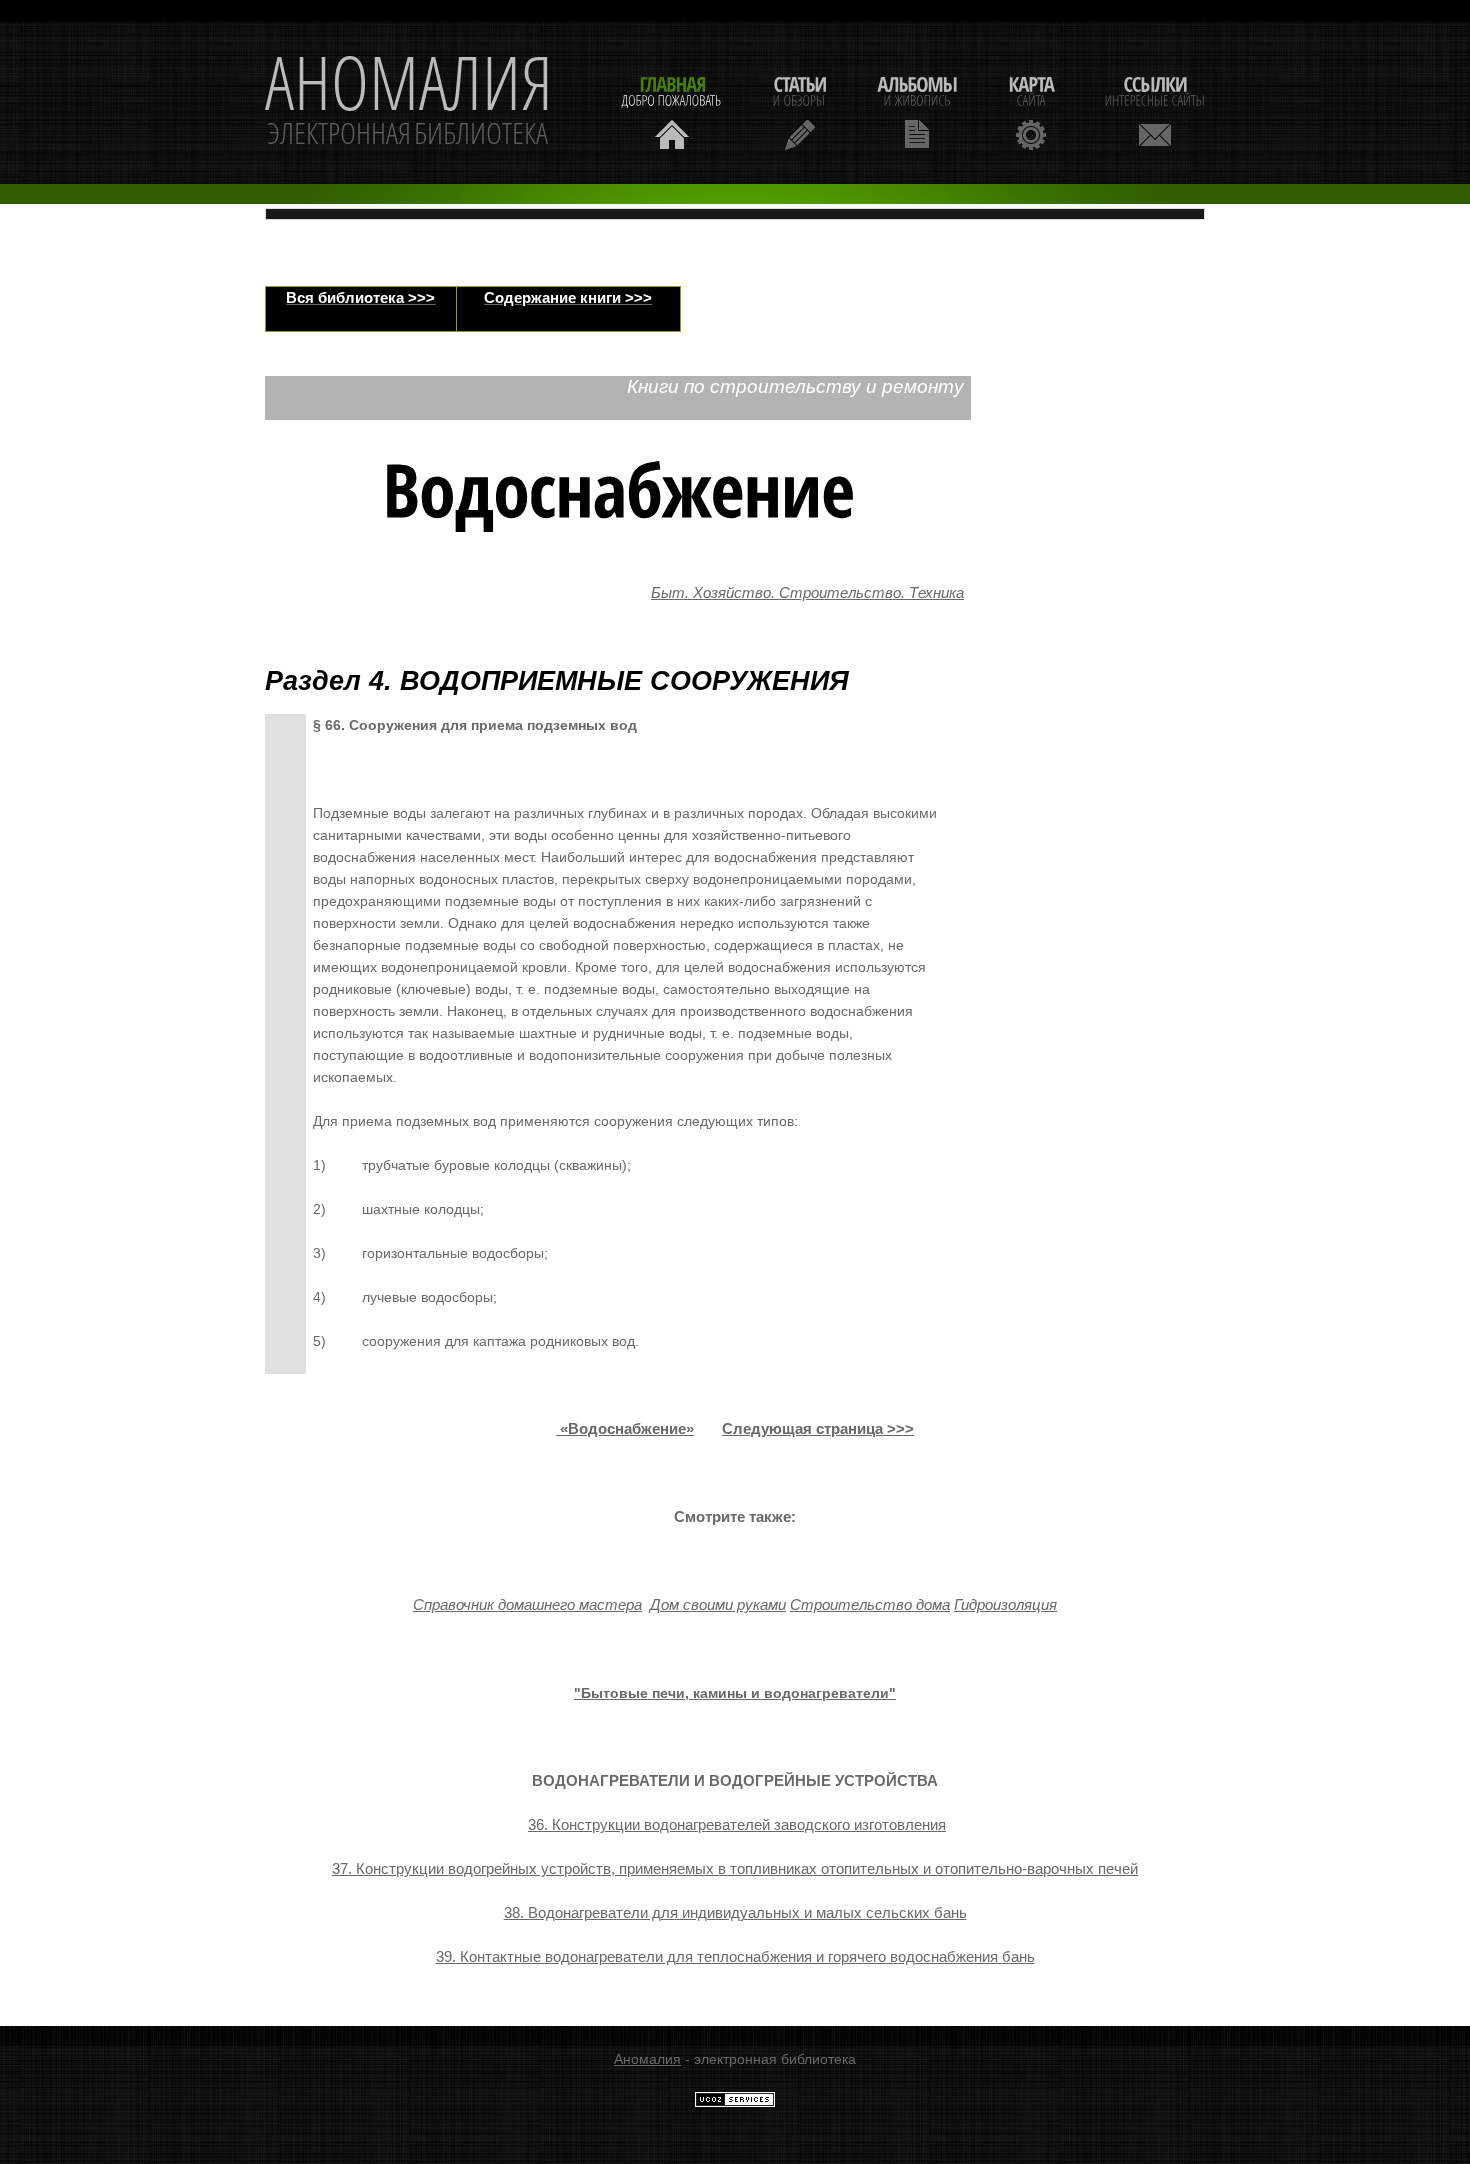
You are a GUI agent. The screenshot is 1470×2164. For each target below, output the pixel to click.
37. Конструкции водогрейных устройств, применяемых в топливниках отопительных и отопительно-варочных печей (735, 1869)
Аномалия (647, 2059)
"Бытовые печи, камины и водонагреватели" (735, 1693)
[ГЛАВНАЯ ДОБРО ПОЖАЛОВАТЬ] (672, 110)
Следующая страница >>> (818, 1429)
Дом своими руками (718, 1605)
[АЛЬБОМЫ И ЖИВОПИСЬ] (917, 110)
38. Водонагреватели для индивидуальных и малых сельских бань (735, 1913)
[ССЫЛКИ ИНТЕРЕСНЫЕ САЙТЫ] (1155, 110)
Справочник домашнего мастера (527, 1605)
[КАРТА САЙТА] (1031, 110)
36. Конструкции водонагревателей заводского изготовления (737, 1825)
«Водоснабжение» (627, 1429)
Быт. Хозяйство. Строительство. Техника (807, 593)
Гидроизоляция (1005, 1605)
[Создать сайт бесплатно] (735, 2103)
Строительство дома (870, 1605)
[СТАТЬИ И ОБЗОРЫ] (799, 110)
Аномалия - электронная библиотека (409, 103)
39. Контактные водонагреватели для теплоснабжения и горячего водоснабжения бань (735, 1957)
